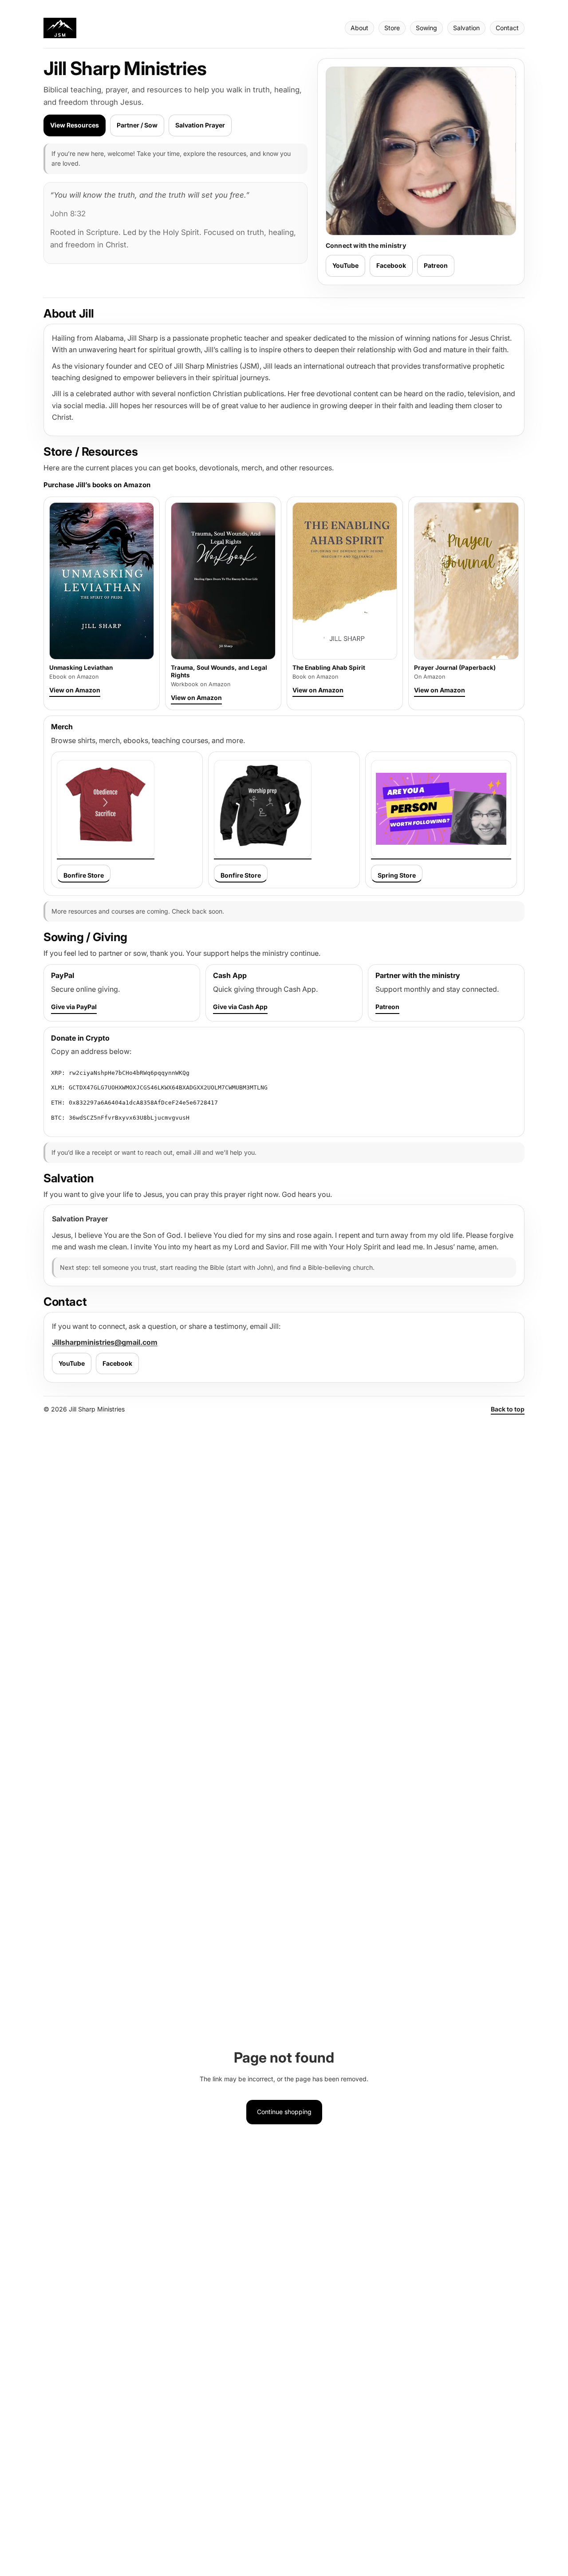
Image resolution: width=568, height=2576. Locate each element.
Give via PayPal (74, 1007)
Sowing (426, 28)
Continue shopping (284, 2112)
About (359, 28)
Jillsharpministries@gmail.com (105, 1342)
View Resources (75, 125)
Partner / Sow (137, 125)
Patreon (436, 265)
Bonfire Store (84, 875)
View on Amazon (75, 690)
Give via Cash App (240, 1007)
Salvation (466, 28)
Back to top (508, 1409)
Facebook (391, 265)
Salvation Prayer (200, 125)
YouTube (345, 265)
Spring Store (397, 875)
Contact (507, 28)
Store (392, 28)
